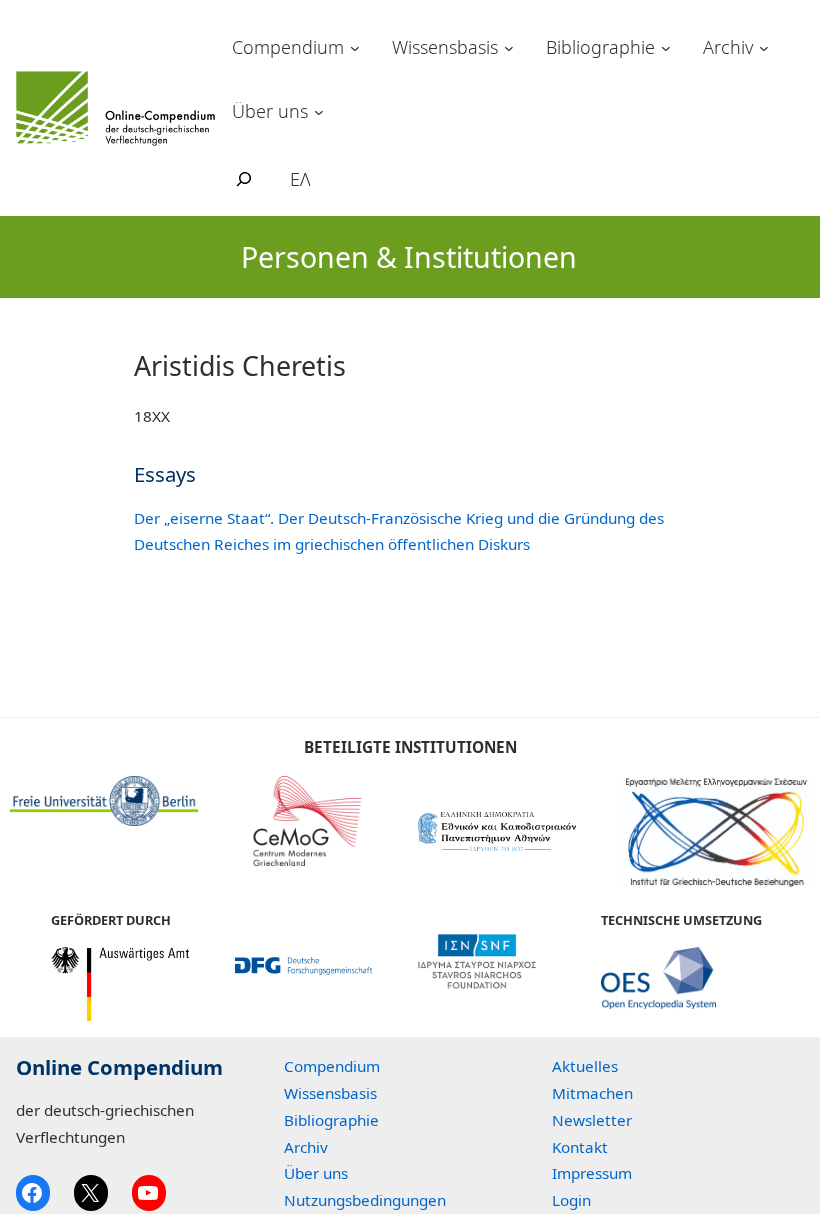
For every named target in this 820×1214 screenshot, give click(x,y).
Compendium (288, 47)
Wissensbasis (445, 47)
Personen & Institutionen (409, 256)
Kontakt (580, 1147)
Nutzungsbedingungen (365, 1200)
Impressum (592, 1173)
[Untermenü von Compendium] (355, 48)
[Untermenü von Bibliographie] (666, 48)
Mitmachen (592, 1093)
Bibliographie (600, 47)
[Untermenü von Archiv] (764, 48)
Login (571, 1200)
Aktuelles (585, 1066)
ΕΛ (300, 179)
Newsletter (592, 1120)
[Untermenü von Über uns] (319, 111)
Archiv (728, 47)
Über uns (270, 111)
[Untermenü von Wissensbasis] (509, 48)
